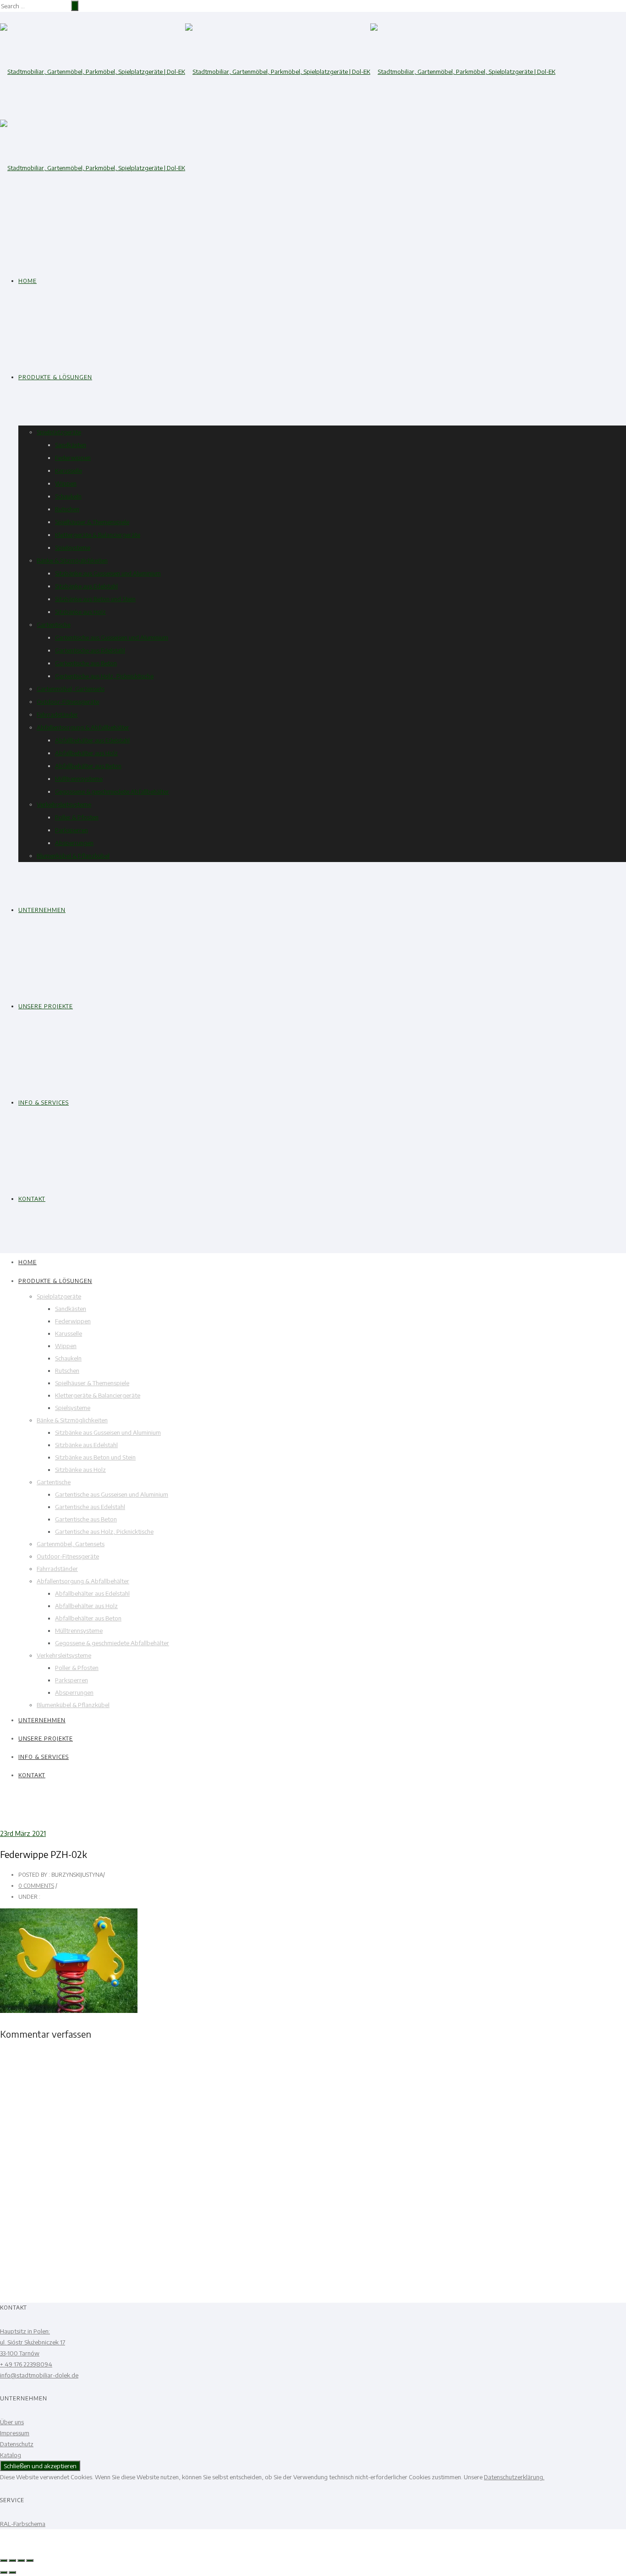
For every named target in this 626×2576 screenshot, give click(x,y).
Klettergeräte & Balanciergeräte (98, 535)
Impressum (15, 2433)
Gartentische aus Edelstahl (90, 650)
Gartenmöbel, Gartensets (71, 689)
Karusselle (69, 470)
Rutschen (67, 509)
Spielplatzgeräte (59, 432)
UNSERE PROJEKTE (46, 1006)
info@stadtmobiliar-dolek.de (39, 2375)
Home (27, 281)
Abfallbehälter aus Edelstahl (92, 740)
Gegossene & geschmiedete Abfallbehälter (112, 791)
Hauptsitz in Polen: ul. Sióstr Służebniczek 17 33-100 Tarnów (33, 2342)
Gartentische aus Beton (86, 663)
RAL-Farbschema (23, 2524)
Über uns (12, 2422)
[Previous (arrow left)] (4, 2572)
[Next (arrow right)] (12, 2572)
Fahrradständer (57, 714)
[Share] (12, 2560)
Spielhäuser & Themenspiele (92, 522)
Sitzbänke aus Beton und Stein (95, 599)
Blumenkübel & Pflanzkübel (73, 856)
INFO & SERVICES (44, 1103)
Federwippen (73, 458)
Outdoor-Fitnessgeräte (68, 702)
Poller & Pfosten (77, 817)
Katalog (11, 2455)
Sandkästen (71, 445)
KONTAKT (32, 1199)
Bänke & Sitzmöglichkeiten (72, 560)
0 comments (36, 1886)
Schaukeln (68, 496)
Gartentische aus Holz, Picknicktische (104, 676)
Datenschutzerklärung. (514, 2477)
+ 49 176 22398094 (26, 2364)
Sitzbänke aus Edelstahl (86, 586)
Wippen (66, 483)
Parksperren (71, 830)
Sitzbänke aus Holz (80, 612)
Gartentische (54, 625)
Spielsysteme (73, 547)
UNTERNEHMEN (42, 910)
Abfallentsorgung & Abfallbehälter (83, 727)
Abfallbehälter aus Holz (86, 753)
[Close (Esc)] (4, 2560)
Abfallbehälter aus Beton (88, 766)
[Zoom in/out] (30, 2560)
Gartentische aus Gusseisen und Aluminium (112, 637)
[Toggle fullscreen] (21, 2560)
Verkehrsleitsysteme (64, 804)
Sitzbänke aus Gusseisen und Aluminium (108, 573)
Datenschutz (17, 2444)
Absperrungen (74, 843)
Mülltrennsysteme (79, 779)
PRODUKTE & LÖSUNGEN (55, 377)
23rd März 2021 (23, 1833)
